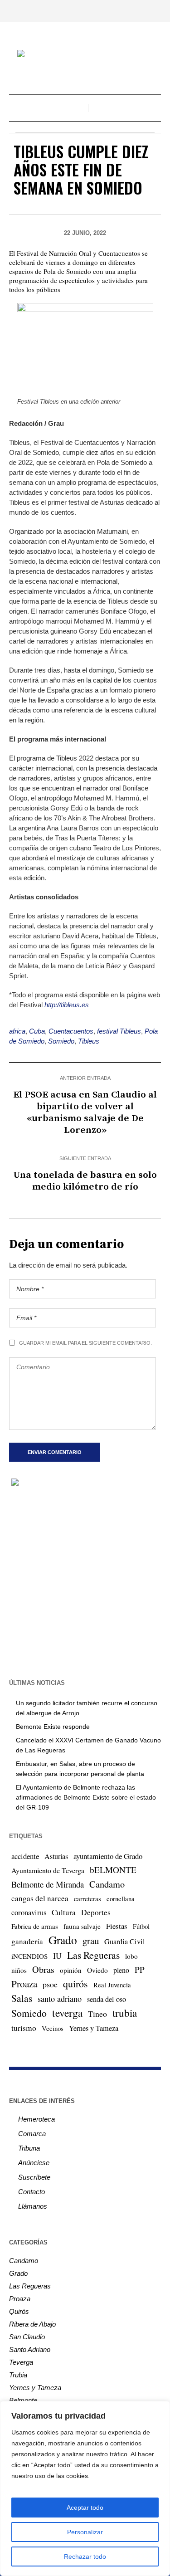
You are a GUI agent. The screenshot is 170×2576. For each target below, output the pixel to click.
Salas (22, 1998)
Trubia (18, 2375)
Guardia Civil (125, 1942)
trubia (125, 2013)
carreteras (87, 1898)
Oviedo (97, 1970)
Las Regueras (93, 1955)
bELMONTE (113, 1870)
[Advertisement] (85, 1582)
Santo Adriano (30, 2349)
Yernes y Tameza (94, 2028)
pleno (121, 1970)
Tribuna (29, 2148)
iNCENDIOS (29, 1956)
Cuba (37, 1031)
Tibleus (89, 1041)
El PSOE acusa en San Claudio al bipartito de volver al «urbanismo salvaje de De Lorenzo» (85, 1112)
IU (57, 1956)
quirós (75, 1983)
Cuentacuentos (71, 1031)
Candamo (107, 1884)
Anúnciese (34, 2163)
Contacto (32, 2192)
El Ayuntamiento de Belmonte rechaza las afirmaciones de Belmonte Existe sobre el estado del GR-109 (86, 1797)
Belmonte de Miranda (48, 1884)
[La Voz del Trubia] (85, 55)
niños (19, 1970)
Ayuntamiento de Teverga (48, 1870)
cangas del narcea (40, 1898)
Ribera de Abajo (32, 2324)
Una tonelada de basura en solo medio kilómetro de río (85, 1181)
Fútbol (141, 1926)
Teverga (21, 2362)
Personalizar (85, 2532)
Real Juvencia (112, 1985)
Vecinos (53, 2028)
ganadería (27, 1941)
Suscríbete (34, 2177)
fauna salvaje (82, 1926)
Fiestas (117, 1926)
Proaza (24, 1984)
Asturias (56, 1856)
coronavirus (29, 1912)
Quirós (19, 2311)
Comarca (32, 2134)
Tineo (97, 2014)
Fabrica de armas (35, 1926)
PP (140, 1969)
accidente (25, 1856)
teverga (67, 2013)
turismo (24, 2028)
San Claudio (27, 2337)
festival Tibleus (119, 1031)
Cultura (64, 1912)
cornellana (121, 1899)
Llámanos (33, 2206)
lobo (131, 1956)
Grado (63, 1940)
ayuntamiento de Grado (108, 1856)
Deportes (96, 1912)
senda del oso (107, 1999)
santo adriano (60, 1999)
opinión (71, 1970)
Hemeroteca (36, 2119)
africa (17, 1031)
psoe (50, 1984)
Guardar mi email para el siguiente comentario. (85, 1343)
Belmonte (23, 2400)
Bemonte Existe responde (53, 1727)
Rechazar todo (85, 2556)
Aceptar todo (85, 2508)
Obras (43, 1969)
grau (91, 1941)
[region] (85, 2488)
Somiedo (61, 1041)
